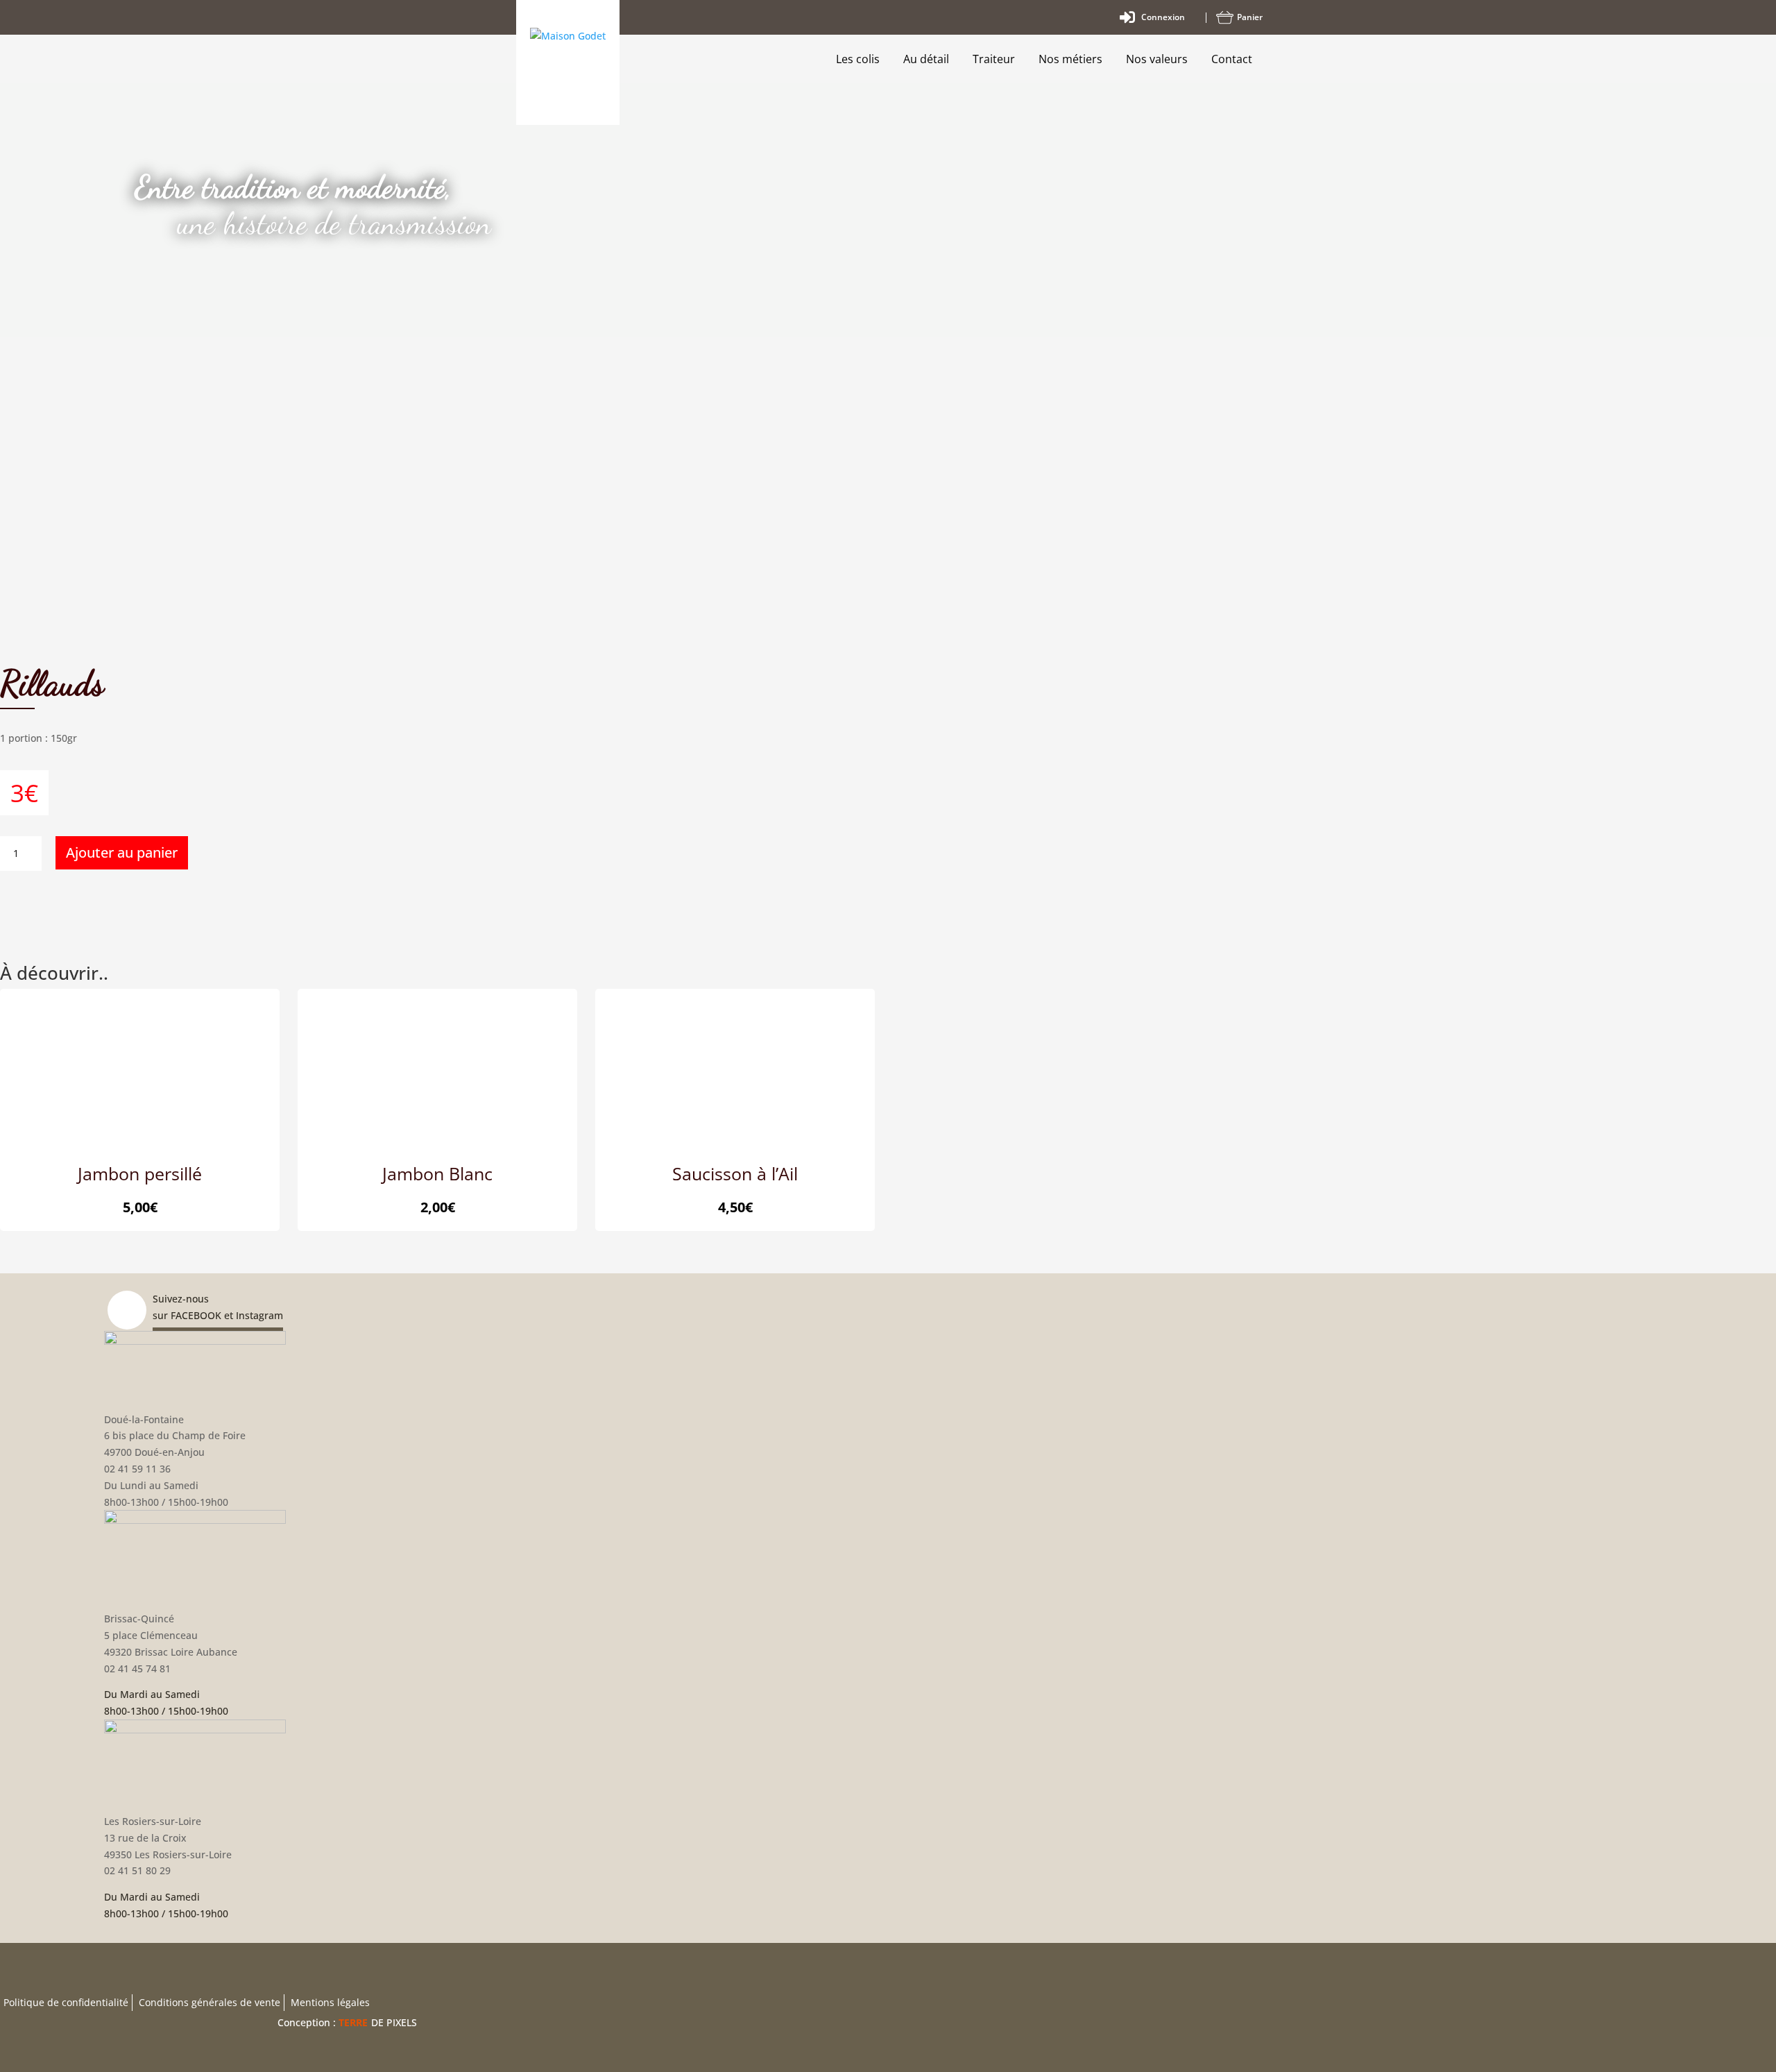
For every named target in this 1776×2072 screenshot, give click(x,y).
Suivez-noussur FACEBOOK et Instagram (218, 1307)
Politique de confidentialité (66, 2002)
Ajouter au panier (122, 852)
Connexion (1163, 17)
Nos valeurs (1157, 59)
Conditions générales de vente (210, 2002)
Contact (1232, 59)
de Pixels (378, 2022)
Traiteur (994, 59)
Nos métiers (1070, 59)
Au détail (926, 59)
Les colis (858, 59)
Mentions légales (330, 2002)
